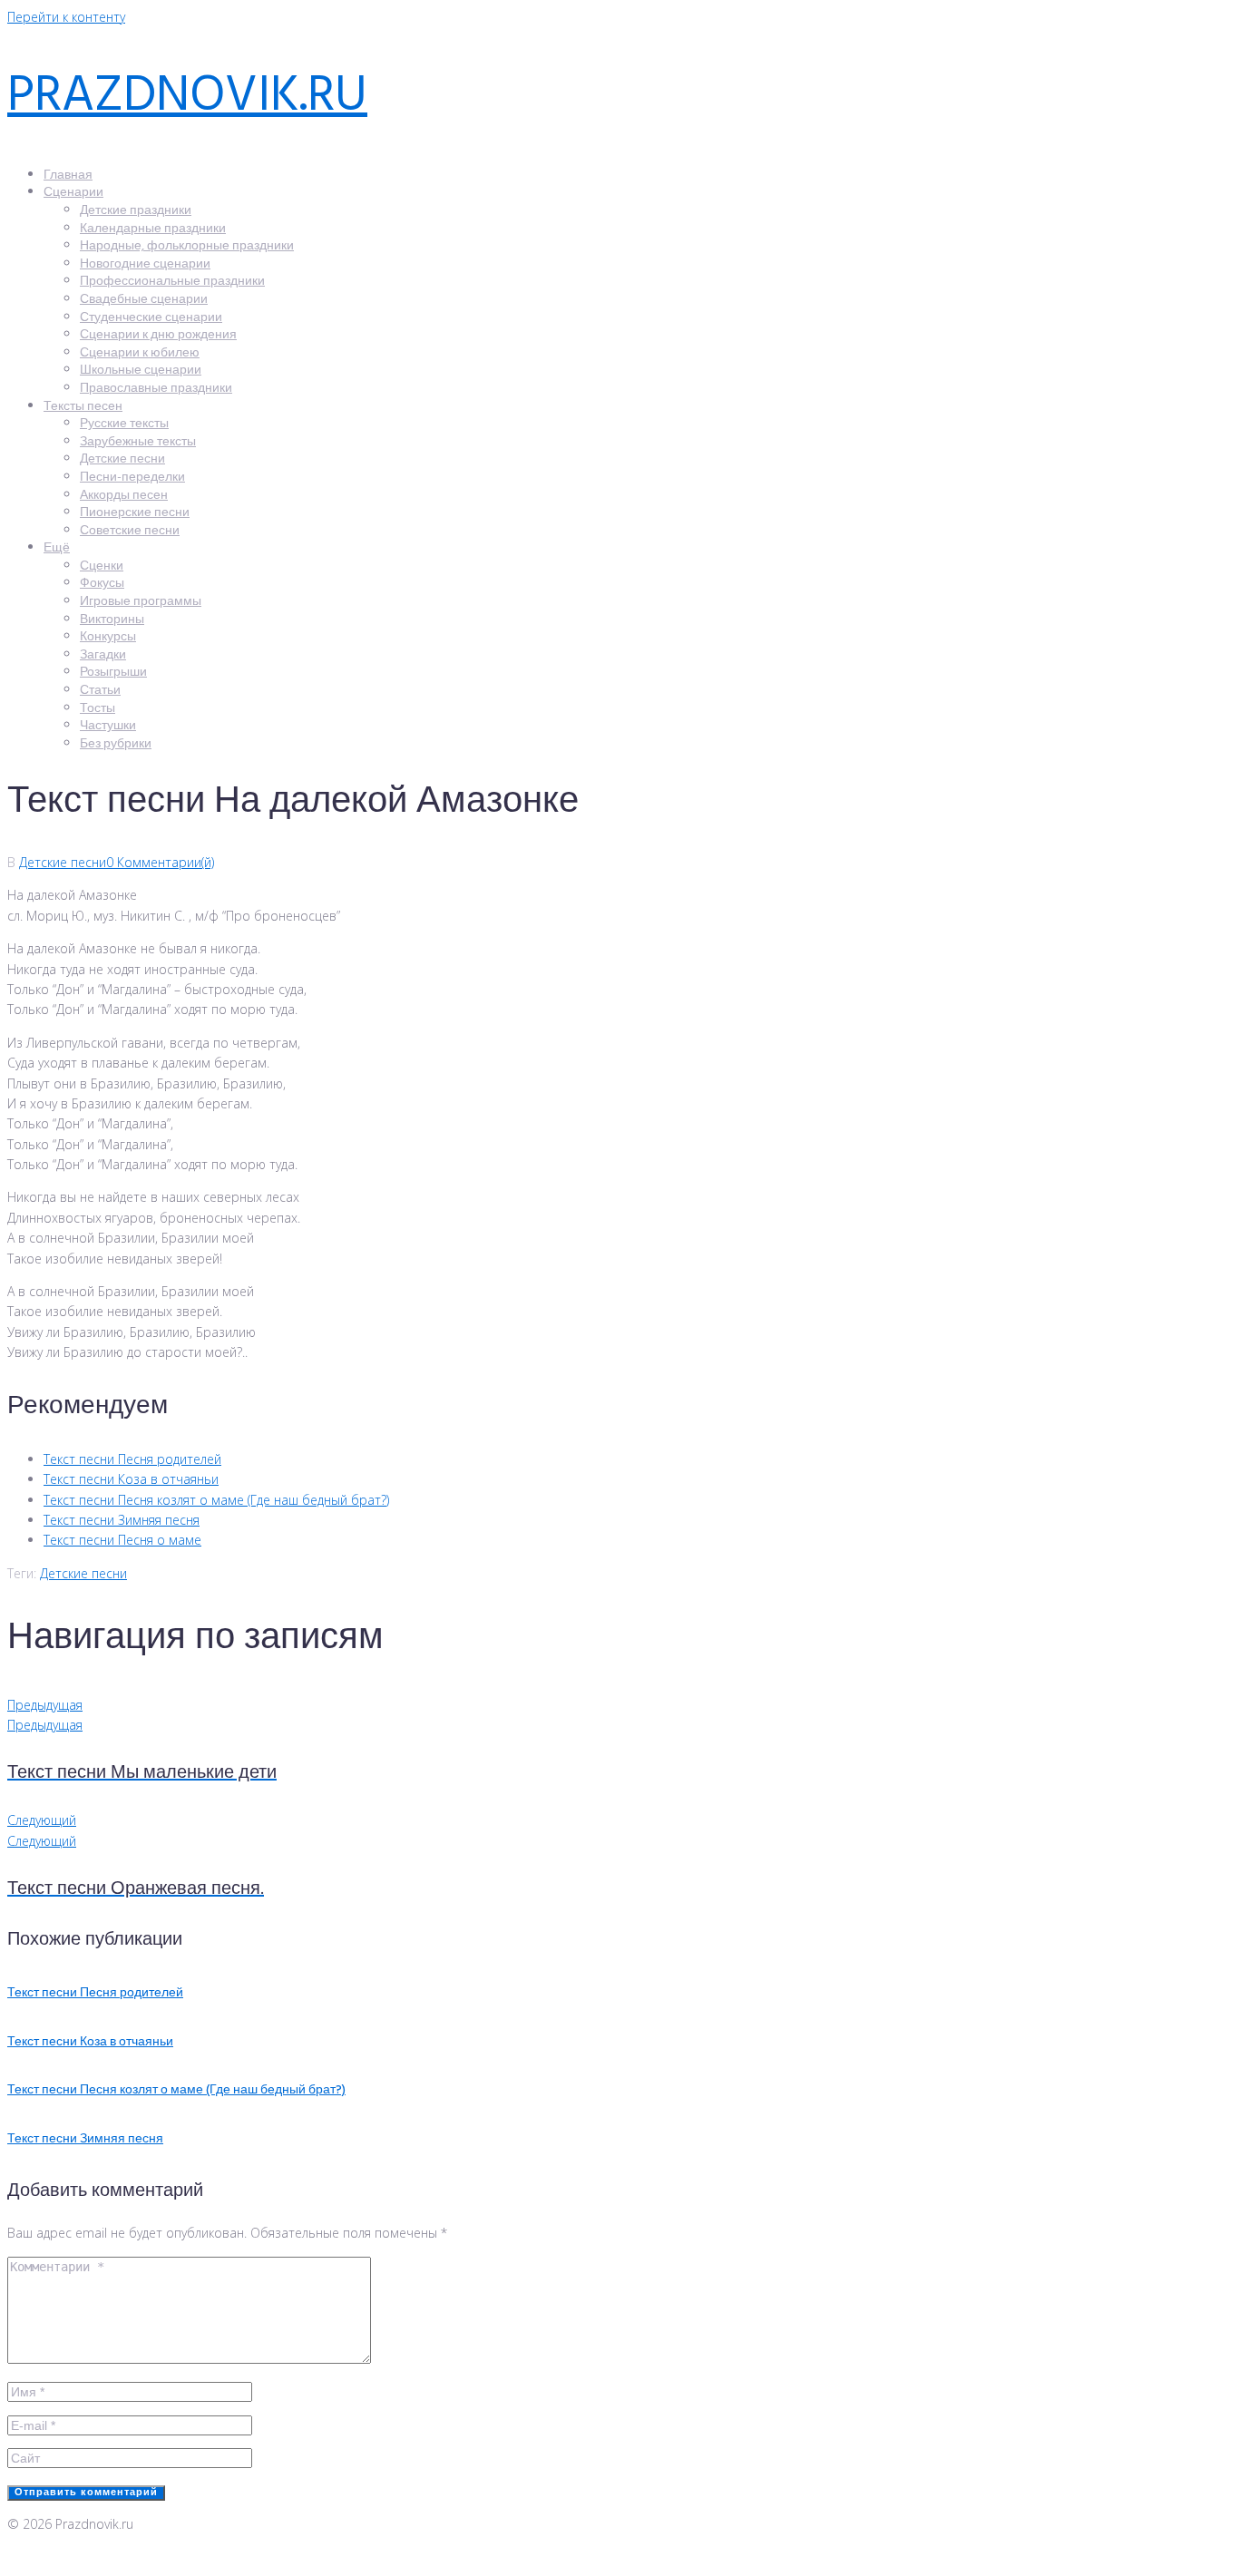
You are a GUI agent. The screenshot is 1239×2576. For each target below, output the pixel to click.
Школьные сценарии (141, 371)
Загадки (103, 655)
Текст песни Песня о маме (122, 1540)
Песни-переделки (132, 478)
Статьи (100, 691)
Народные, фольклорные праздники (187, 246)
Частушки (108, 726)
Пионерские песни (135, 513)
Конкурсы (108, 637)
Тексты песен (83, 407)
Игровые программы (141, 602)
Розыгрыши (113, 673)
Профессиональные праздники (172, 282)
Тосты (98, 709)
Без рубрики (116, 744)
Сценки (102, 566)
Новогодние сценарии (145, 264)
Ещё (57, 548)
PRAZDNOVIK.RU (187, 97)
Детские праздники (136, 211)
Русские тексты (124, 424)
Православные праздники (156, 389)
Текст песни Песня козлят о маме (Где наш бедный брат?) (216, 1500)
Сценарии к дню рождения (158, 335)
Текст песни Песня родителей (132, 1459)
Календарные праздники (153, 229)
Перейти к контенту (66, 17)
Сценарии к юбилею (140, 353)
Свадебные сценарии (144, 300)
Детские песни (122, 459)
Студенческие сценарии (151, 318)
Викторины (112, 620)
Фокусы (102, 584)
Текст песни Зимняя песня (122, 1520)
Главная (68, 176)
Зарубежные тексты (138, 442)
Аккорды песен (124, 496)
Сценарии (73, 193)
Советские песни (130, 531)
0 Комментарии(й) (160, 862)
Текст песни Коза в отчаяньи (131, 1479)
